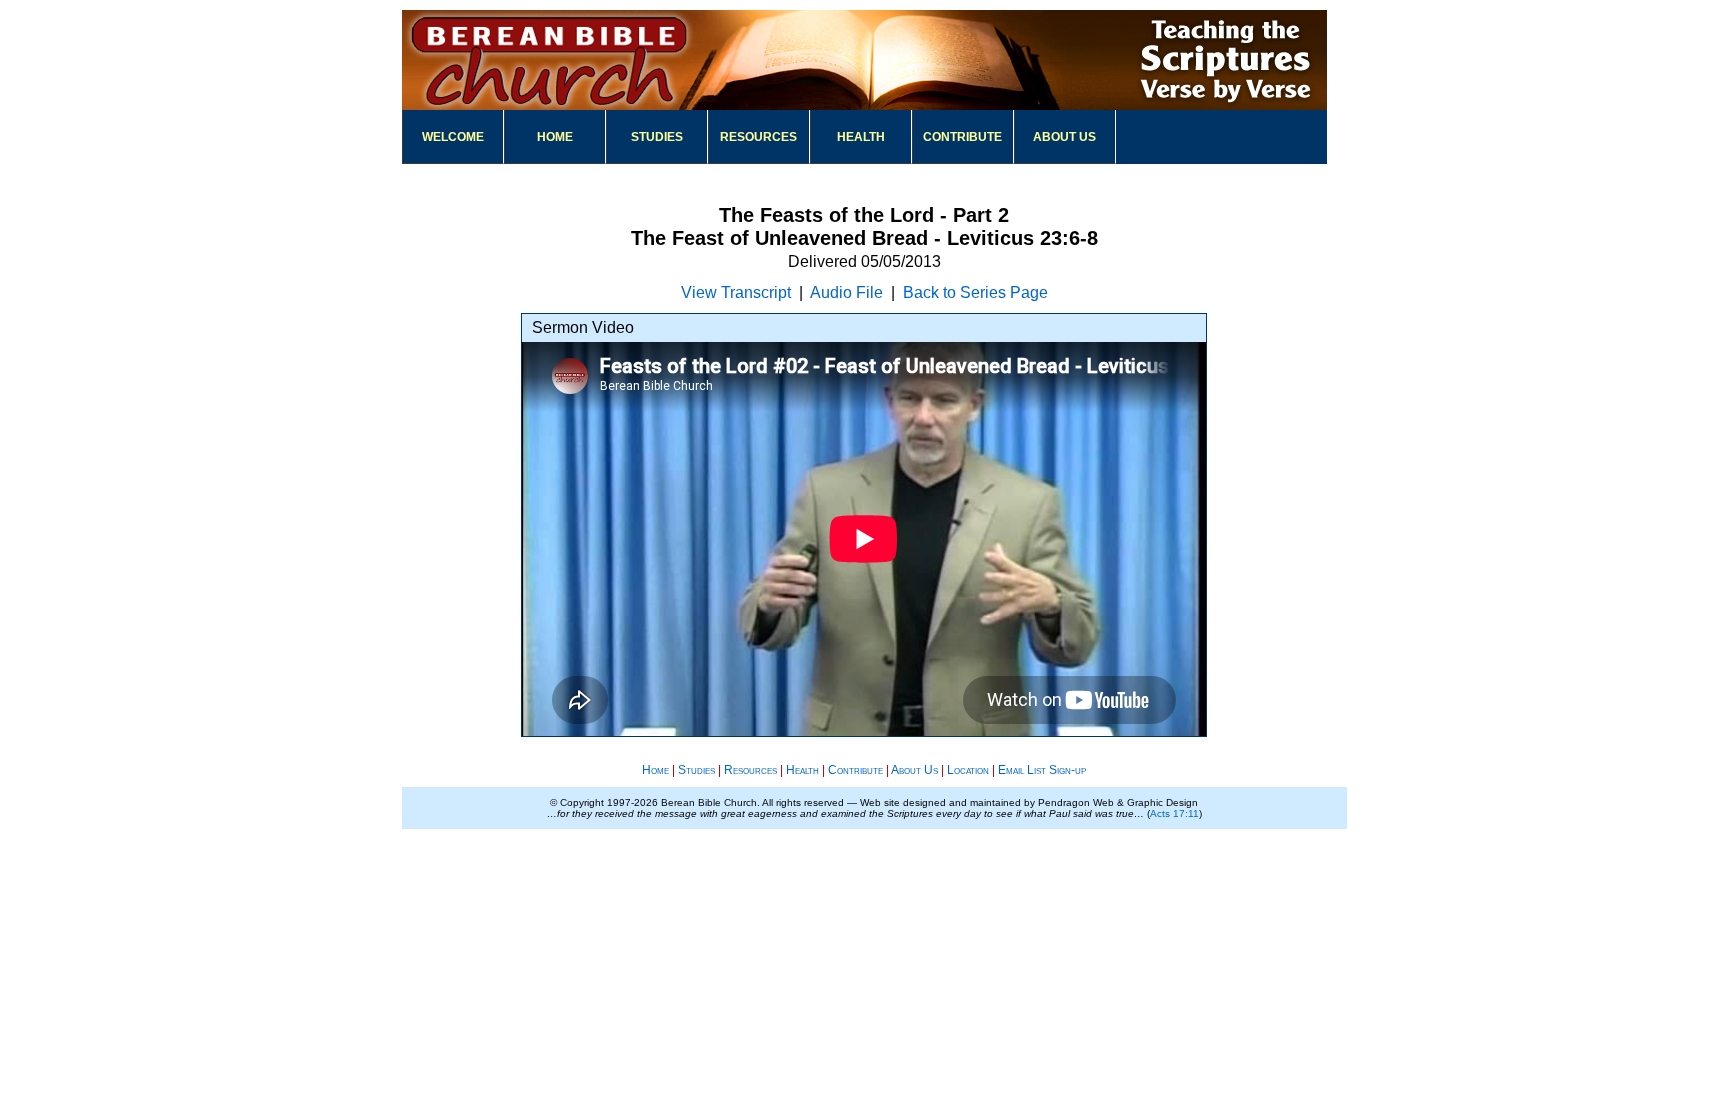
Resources (758, 137)
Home (555, 137)
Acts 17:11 (1174, 813)
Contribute (962, 137)
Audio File (846, 292)
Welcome (453, 137)
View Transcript (736, 292)
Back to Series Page (975, 292)
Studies (657, 137)
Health (861, 137)
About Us (1064, 137)
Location (968, 770)
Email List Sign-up (1042, 770)
